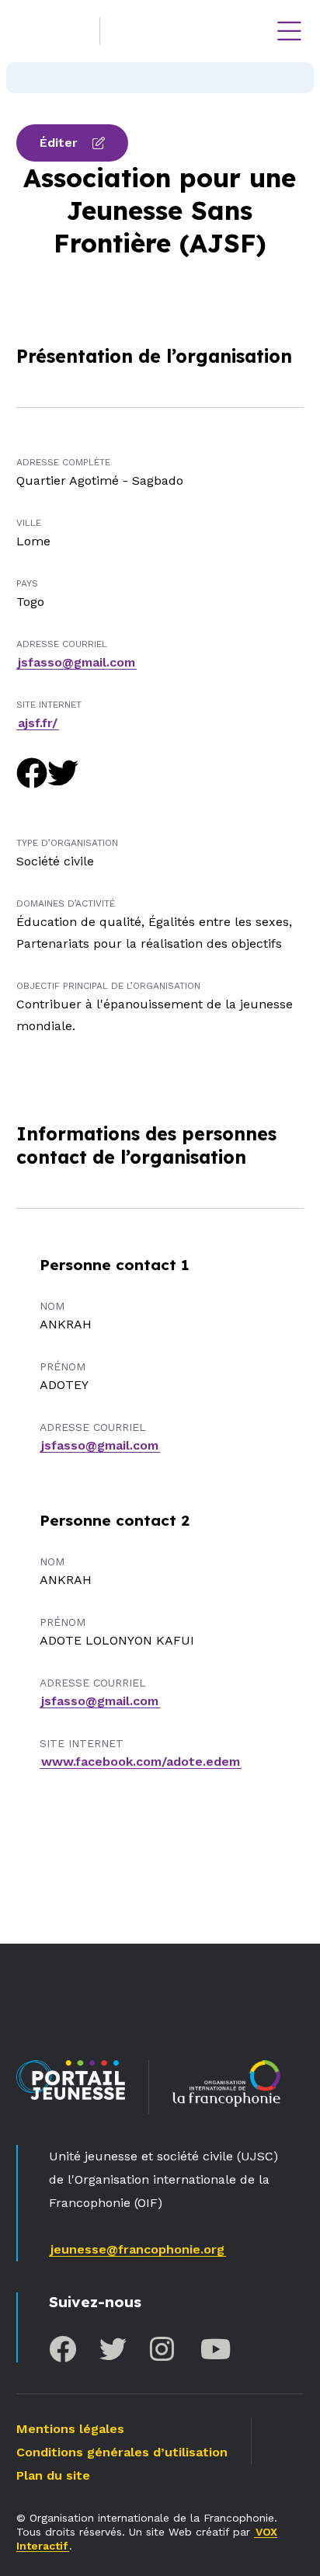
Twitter (113, 2349)
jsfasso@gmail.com (77, 662)
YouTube (214, 2349)
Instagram (163, 2349)
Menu (289, 31)
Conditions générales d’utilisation (122, 2452)
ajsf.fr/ (38, 723)
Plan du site (53, 2475)
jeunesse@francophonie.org (137, 2249)
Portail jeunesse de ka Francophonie (54, 31)
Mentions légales (70, 2429)
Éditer (59, 143)
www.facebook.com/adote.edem (141, 1761)
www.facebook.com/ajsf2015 (32, 773)
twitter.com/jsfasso (63, 773)
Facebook (63, 2349)
